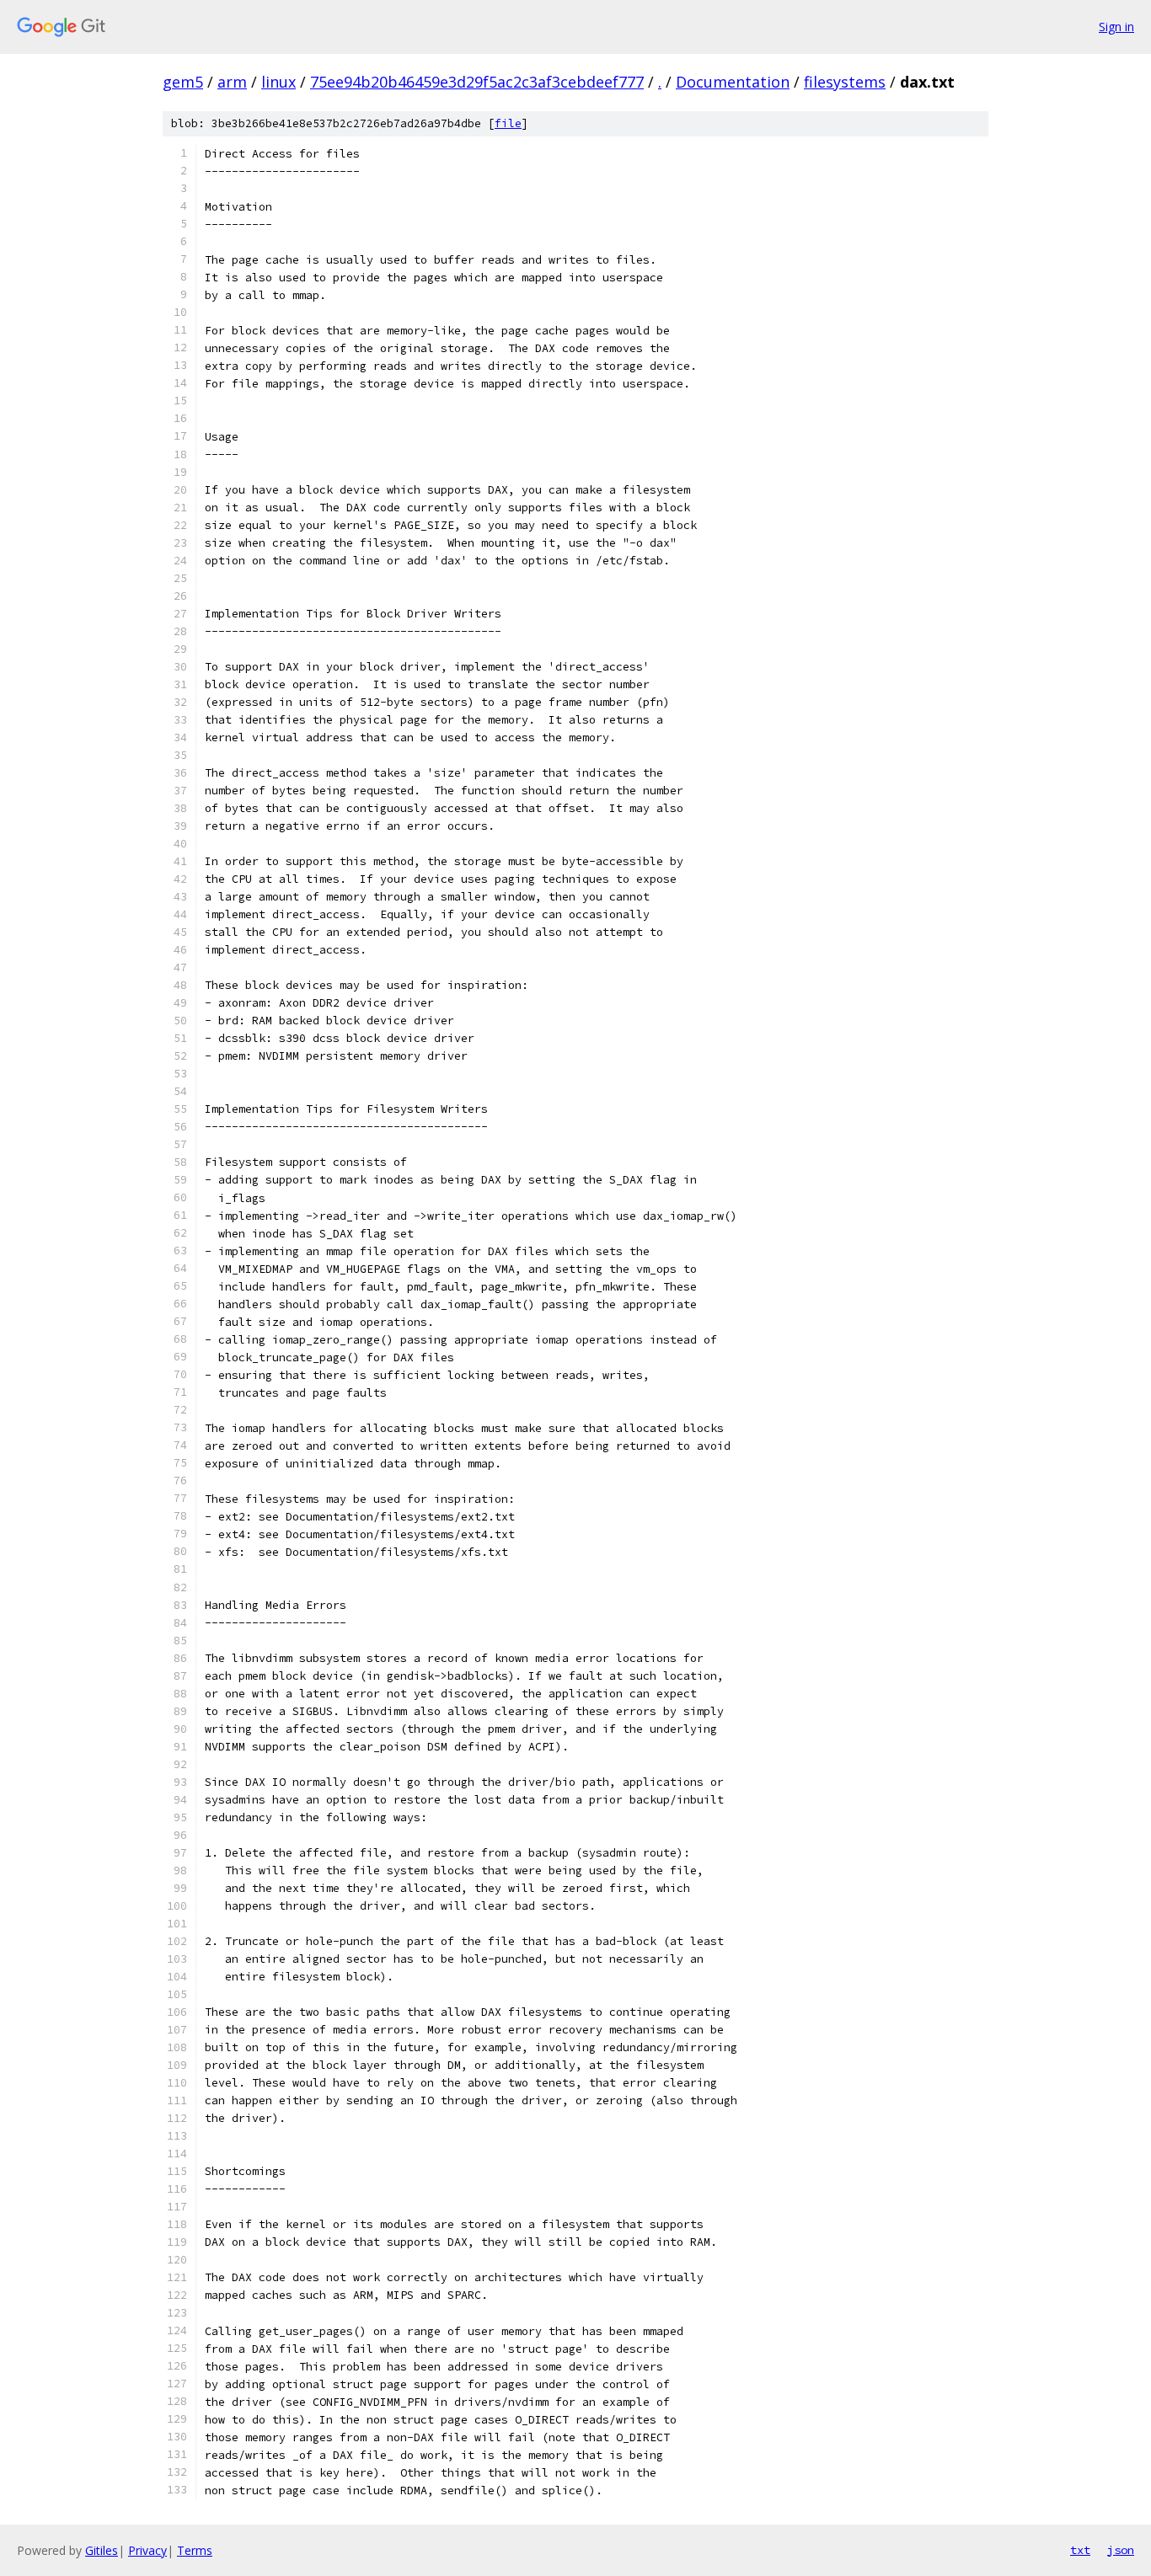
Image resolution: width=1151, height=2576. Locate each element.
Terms (195, 2550)
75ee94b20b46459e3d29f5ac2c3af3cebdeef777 (477, 82)
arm (232, 82)
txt (1080, 2550)
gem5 (183, 82)
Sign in (1116, 27)
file (508, 123)
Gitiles (102, 2550)
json (1121, 2550)
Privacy (147, 2550)
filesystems (845, 82)
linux (278, 82)
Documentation (733, 82)
